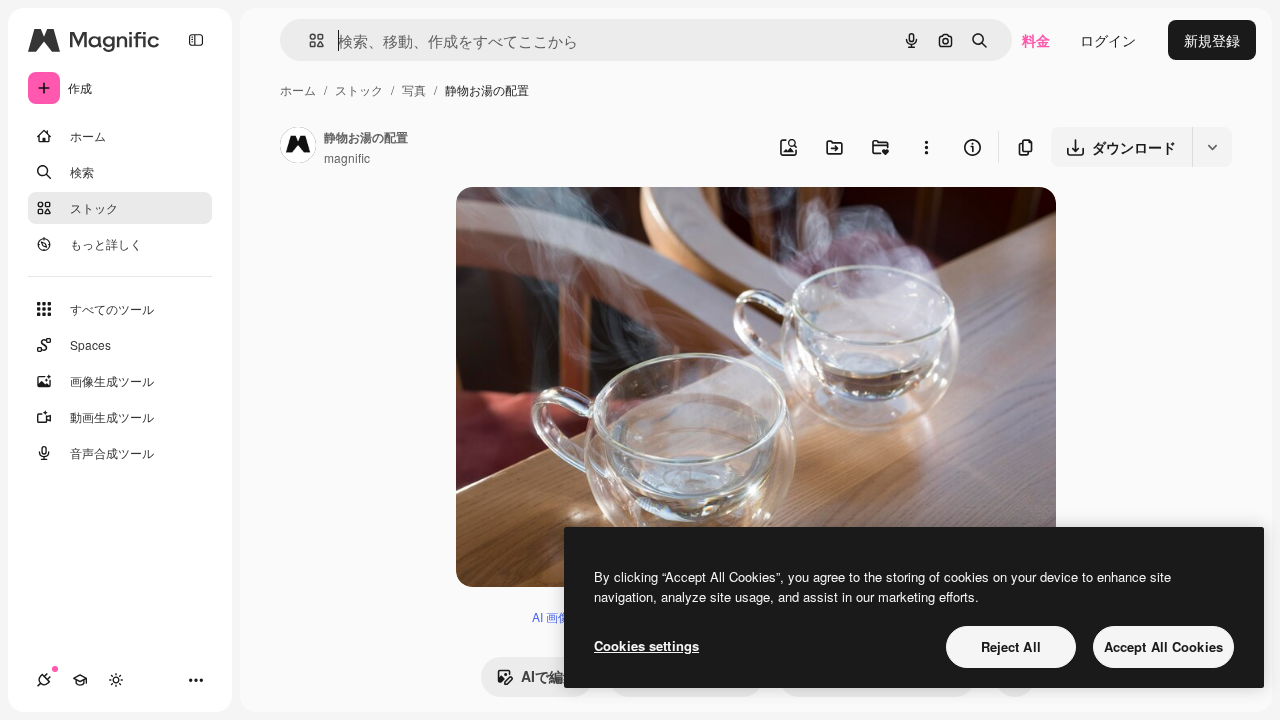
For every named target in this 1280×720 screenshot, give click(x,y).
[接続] (44, 680)
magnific (347, 157)
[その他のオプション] (926, 147)
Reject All (1011, 646)
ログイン (1108, 40)
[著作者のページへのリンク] (298, 147)
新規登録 (1212, 40)
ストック (359, 89)
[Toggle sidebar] (196, 40)
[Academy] (80, 680)
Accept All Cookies (1163, 646)
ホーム (298, 89)
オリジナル (593, 225)
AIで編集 (549, 676)
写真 (414, 89)
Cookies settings (646, 645)
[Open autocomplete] (308, 40)
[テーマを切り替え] (116, 680)
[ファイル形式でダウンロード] (1212, 147)
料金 (1036, 40)
